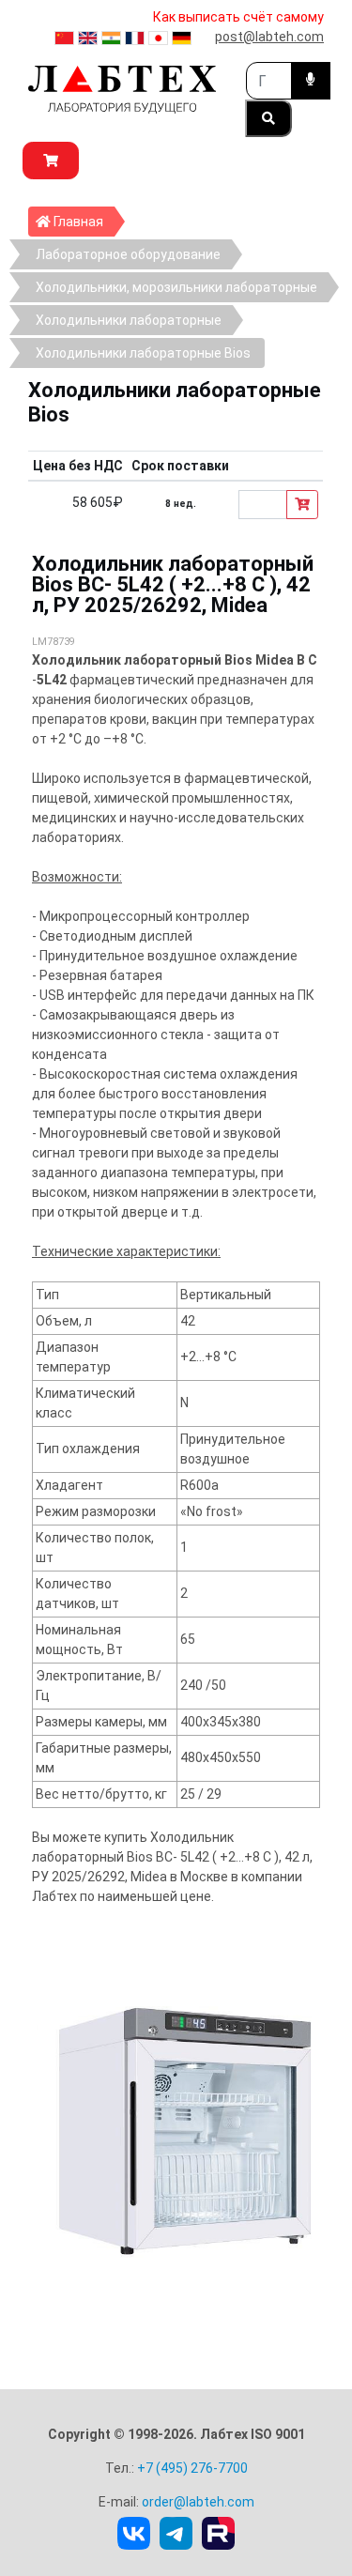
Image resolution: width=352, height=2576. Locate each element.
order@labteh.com (198, 2502)
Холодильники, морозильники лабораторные (176, 287)
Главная (83, 221)
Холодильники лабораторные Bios (143, 353)
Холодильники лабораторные (129, 320)
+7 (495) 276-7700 (192, 2468)
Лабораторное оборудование (128, 254)
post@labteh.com (269, 37)
